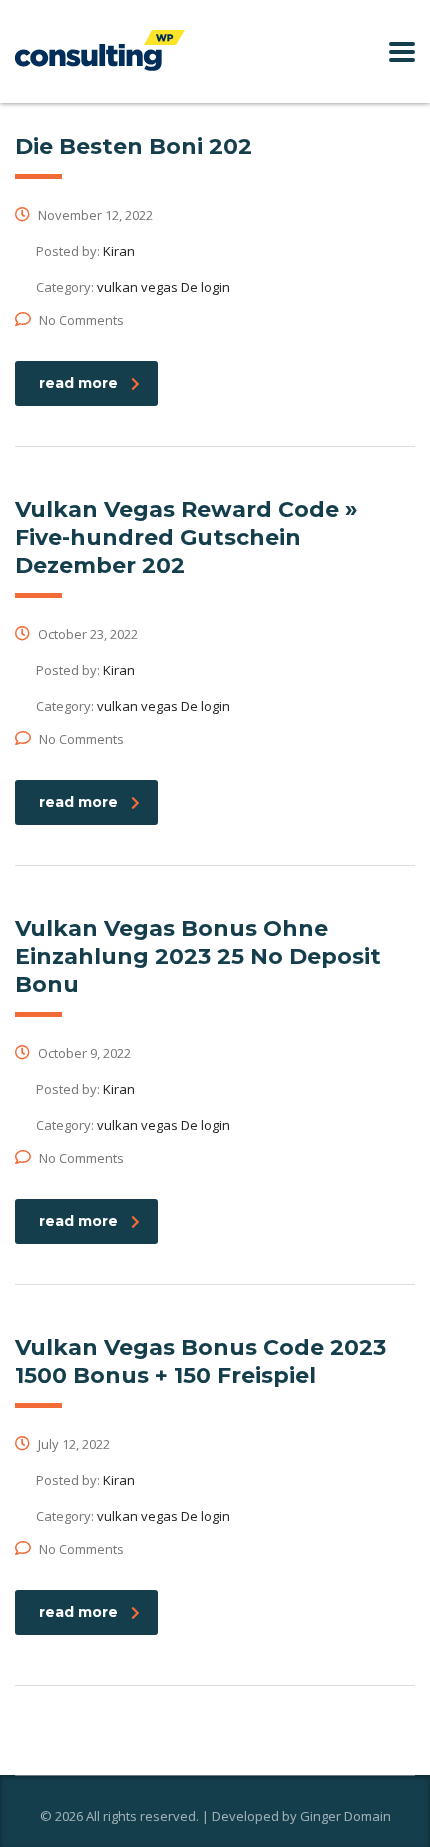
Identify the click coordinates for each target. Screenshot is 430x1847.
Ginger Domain (345, 1816)
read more (78, 383)
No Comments (81, 320)
